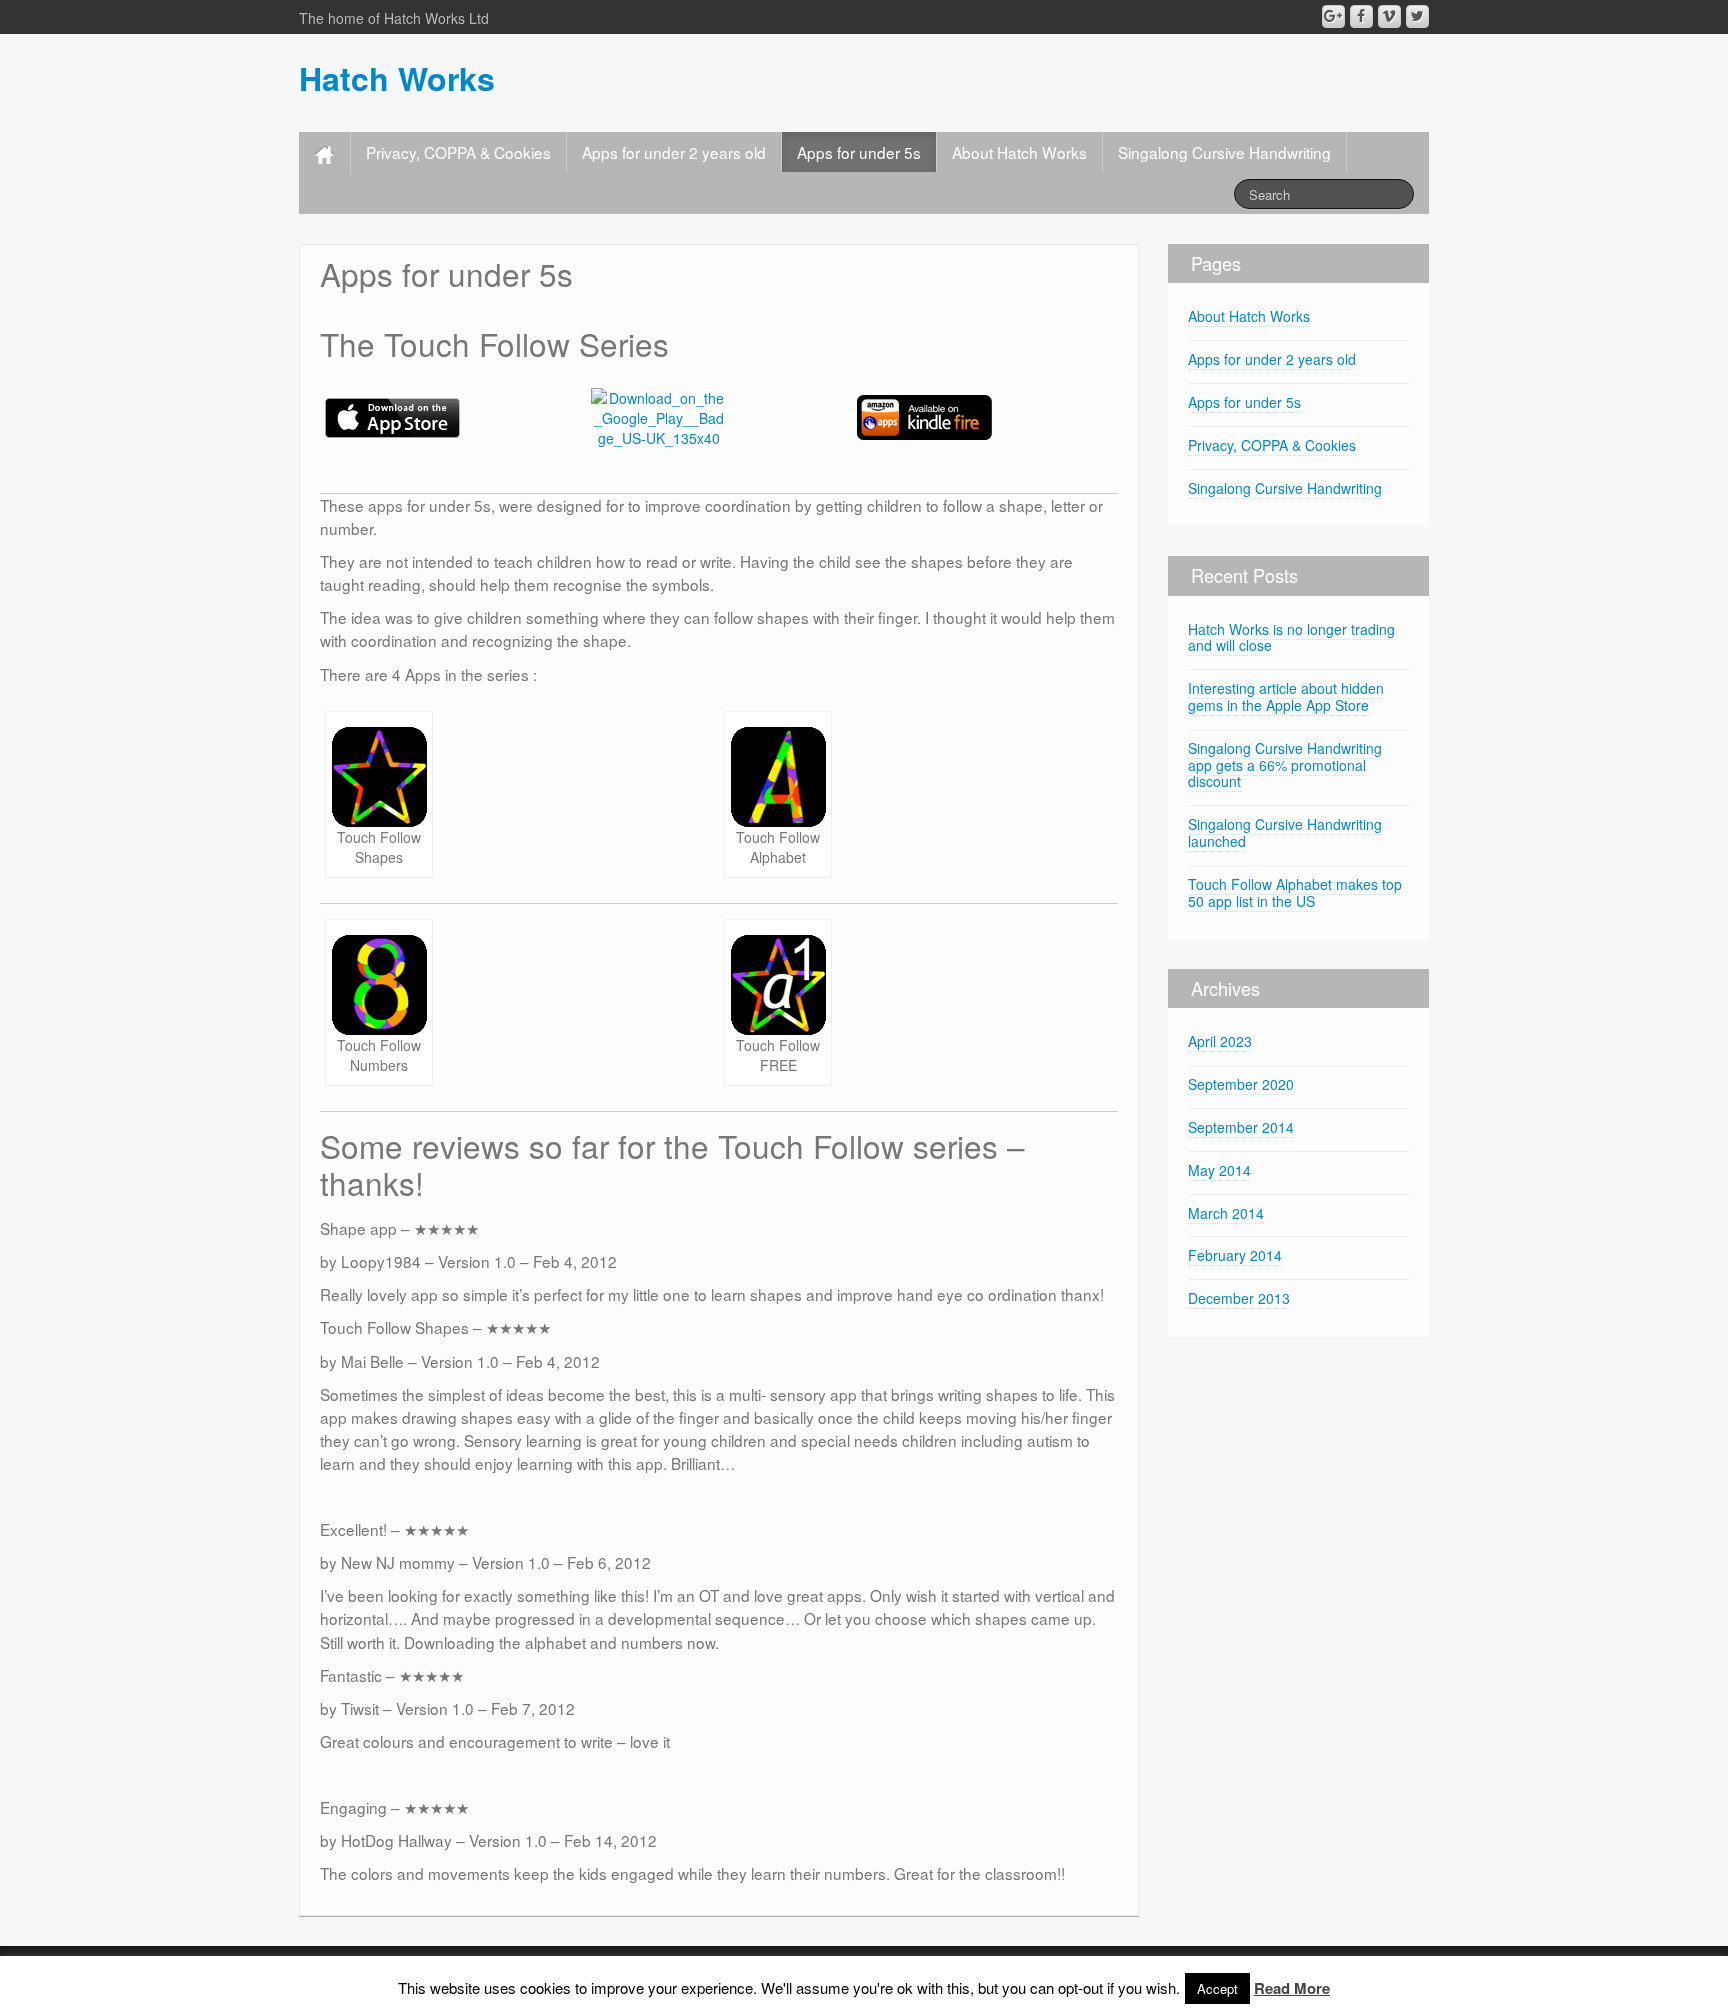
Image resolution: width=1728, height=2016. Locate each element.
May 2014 (1219, 1170)
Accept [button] (1217, 1988)
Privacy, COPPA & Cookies (458, 152)
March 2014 (1226, 1213)
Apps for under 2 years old (674, 152)
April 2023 (1220, 1041)
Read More (1292, 1988)
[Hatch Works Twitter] (1417, 16)
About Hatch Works (1019, 152)
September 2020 (1241, 1084)
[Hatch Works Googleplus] (1333, 16)
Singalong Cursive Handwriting (1224, 152)
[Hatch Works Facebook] (1361, 16)
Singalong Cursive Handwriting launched (1285, 832)
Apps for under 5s (859, 152)
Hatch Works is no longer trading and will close (1291, 637)
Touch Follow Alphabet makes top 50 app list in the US (1295, 892)
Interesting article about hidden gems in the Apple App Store (1286, 696)
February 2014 (1235, 1255)
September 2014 (1241, 1127)
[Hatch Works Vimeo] (1389, 16)
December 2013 (1239, 1298)
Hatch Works (397, 78)
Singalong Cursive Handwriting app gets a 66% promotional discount (1285, 765)
